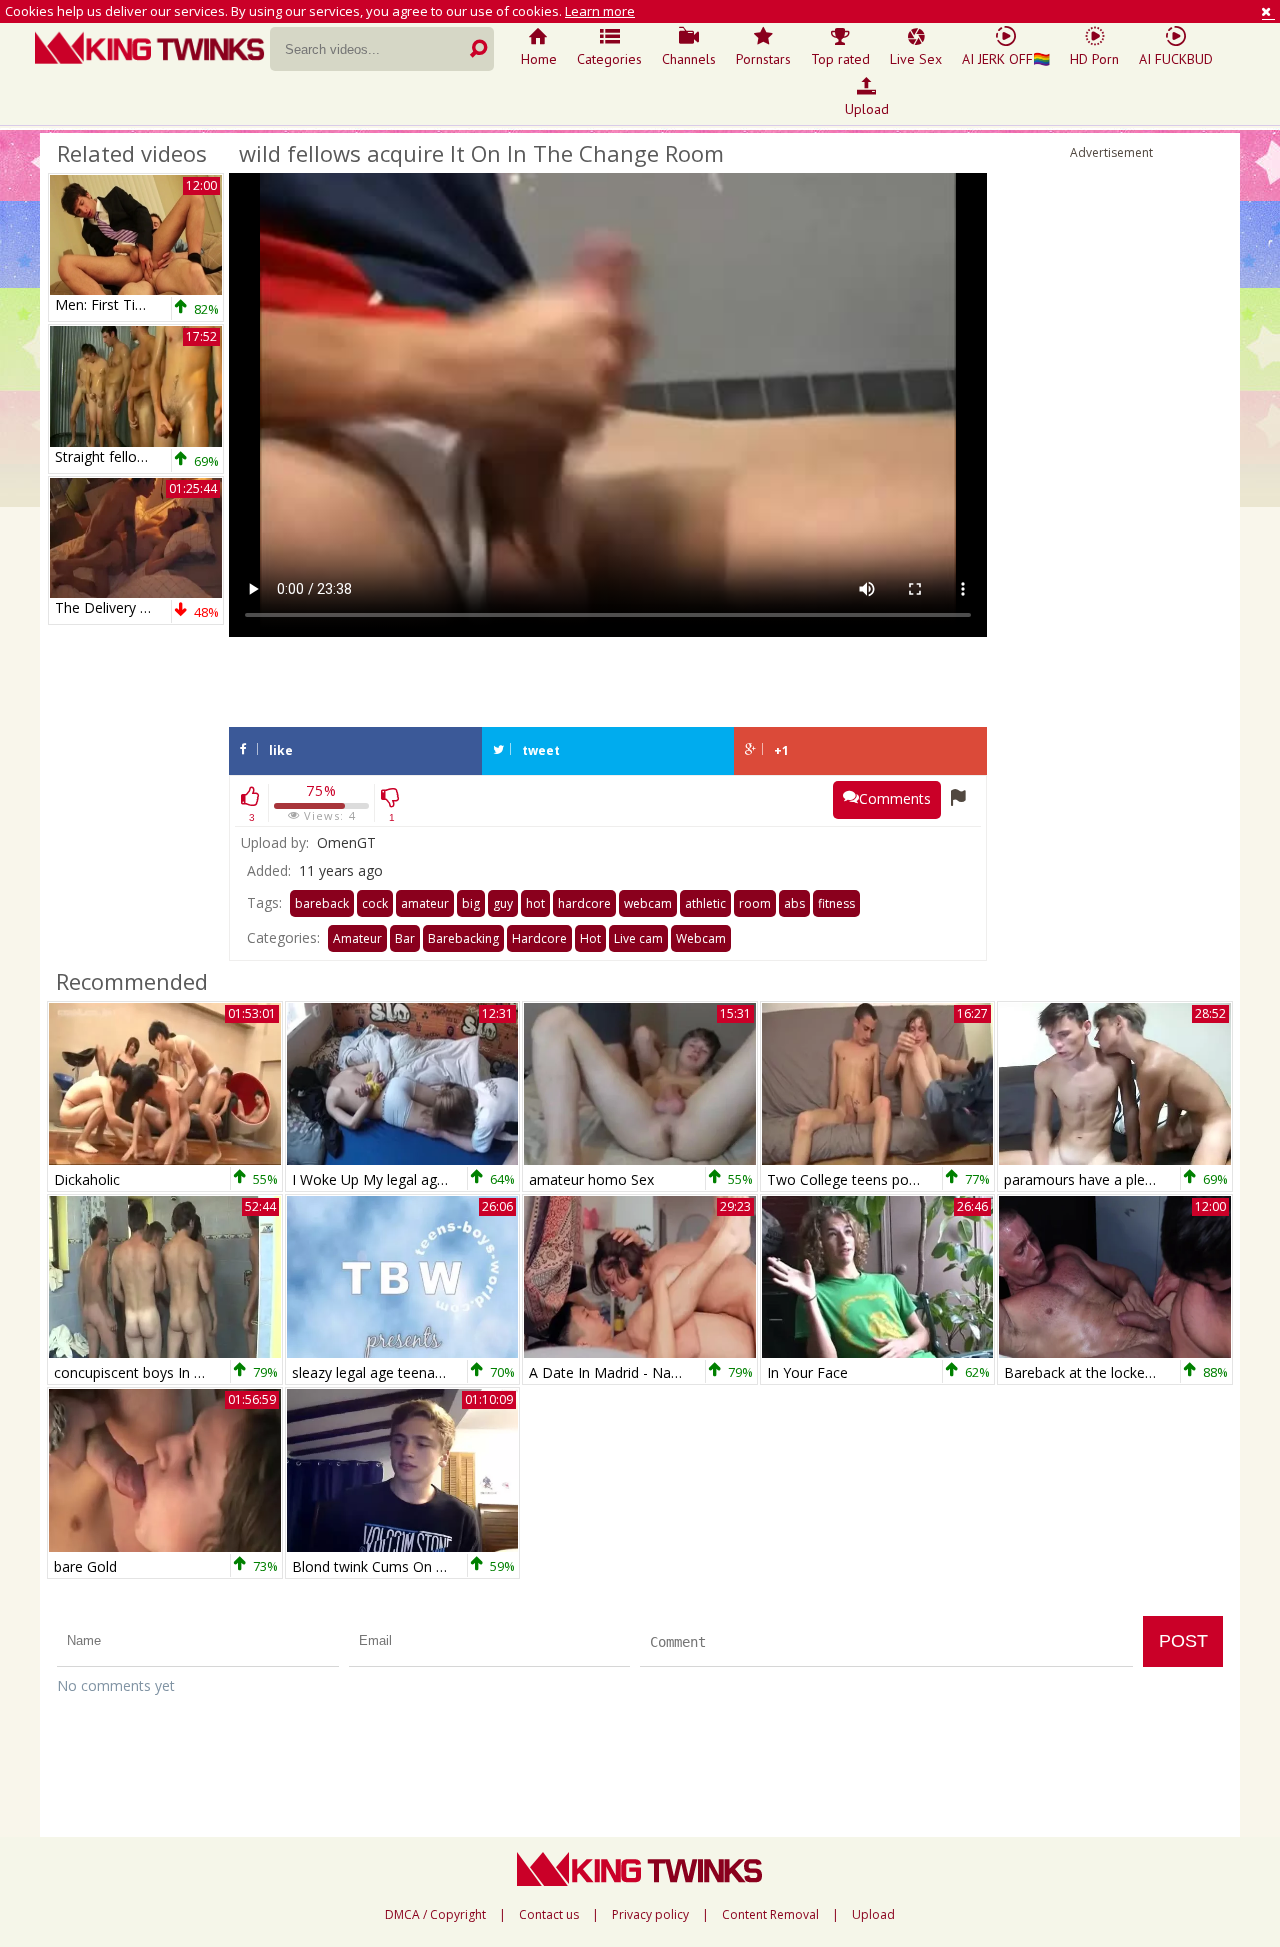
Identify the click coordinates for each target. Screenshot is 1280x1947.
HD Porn (1094, 59)
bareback (322, 903)
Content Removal (770, 1915)
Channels (689, 59)
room (755, 903)
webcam (648, 903)
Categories (609, 59)
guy (503, 903)
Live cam (638, 938)
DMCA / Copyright (435, 1915)
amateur (425, 903)
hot (535, 903)
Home (539, 59)
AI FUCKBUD (1176, 59)
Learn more (600, 11)
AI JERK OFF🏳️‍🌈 (1006, 59)
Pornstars (763, 59)
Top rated (840, 59)
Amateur (357, 938)
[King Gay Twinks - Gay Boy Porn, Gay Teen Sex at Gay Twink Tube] (152, 50)
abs (794, 903)
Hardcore (539, 938)
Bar (405, 938)
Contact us (549, 1915)
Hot (590, 938)
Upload (867, 109)
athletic (705, 903)
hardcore (584, 903)
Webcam (701, 938)
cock (375, 903)
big (471, 903)
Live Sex (916, 59)
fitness (836, 903)
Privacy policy (650, 1915)
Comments (895, 798)
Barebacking (463, 938)
